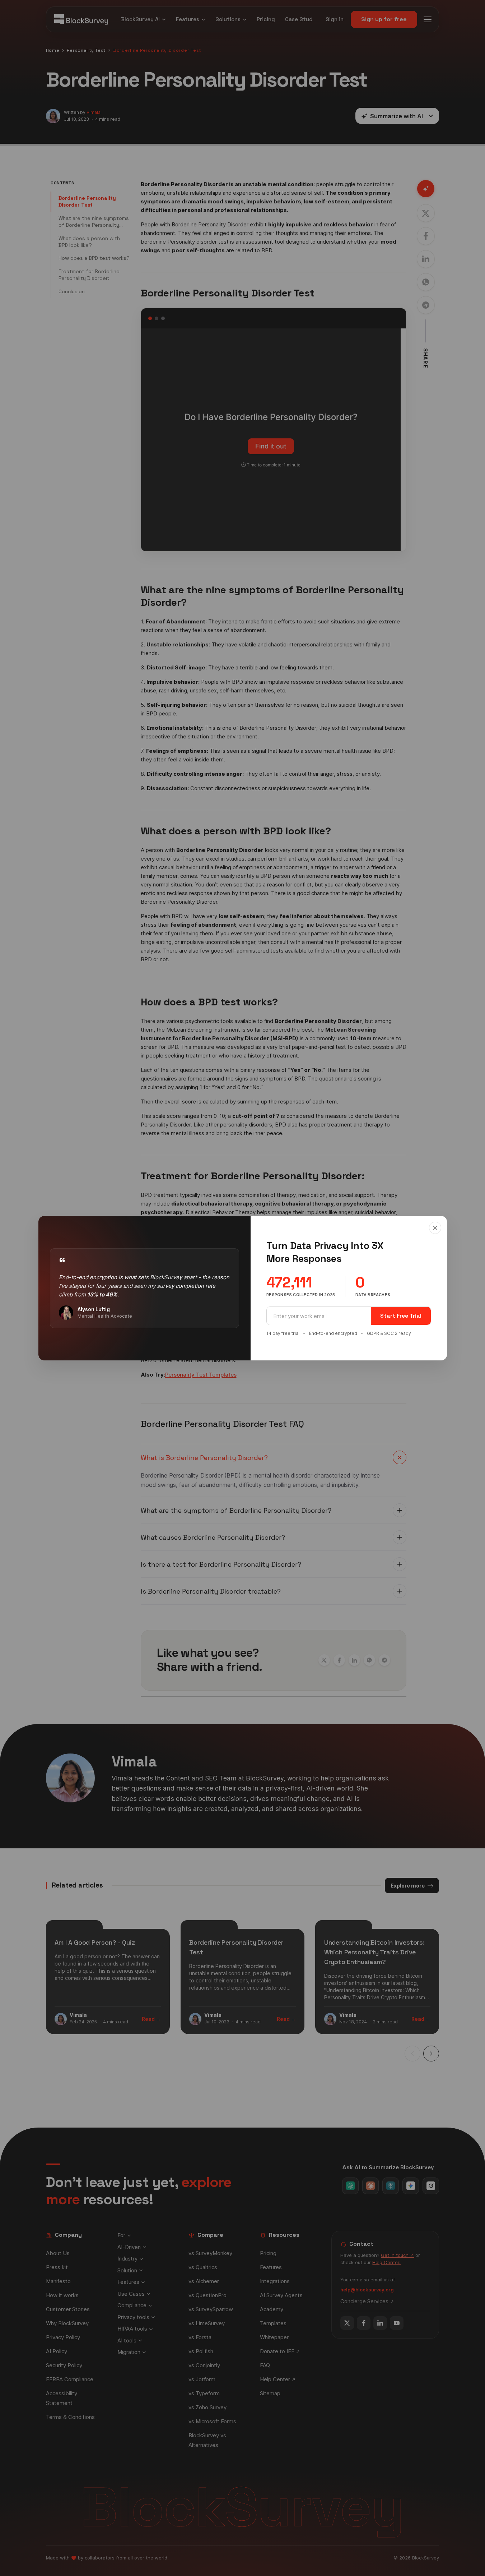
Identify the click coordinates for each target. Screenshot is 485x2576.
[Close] (435, 1228)
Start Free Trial (401, 1316)
